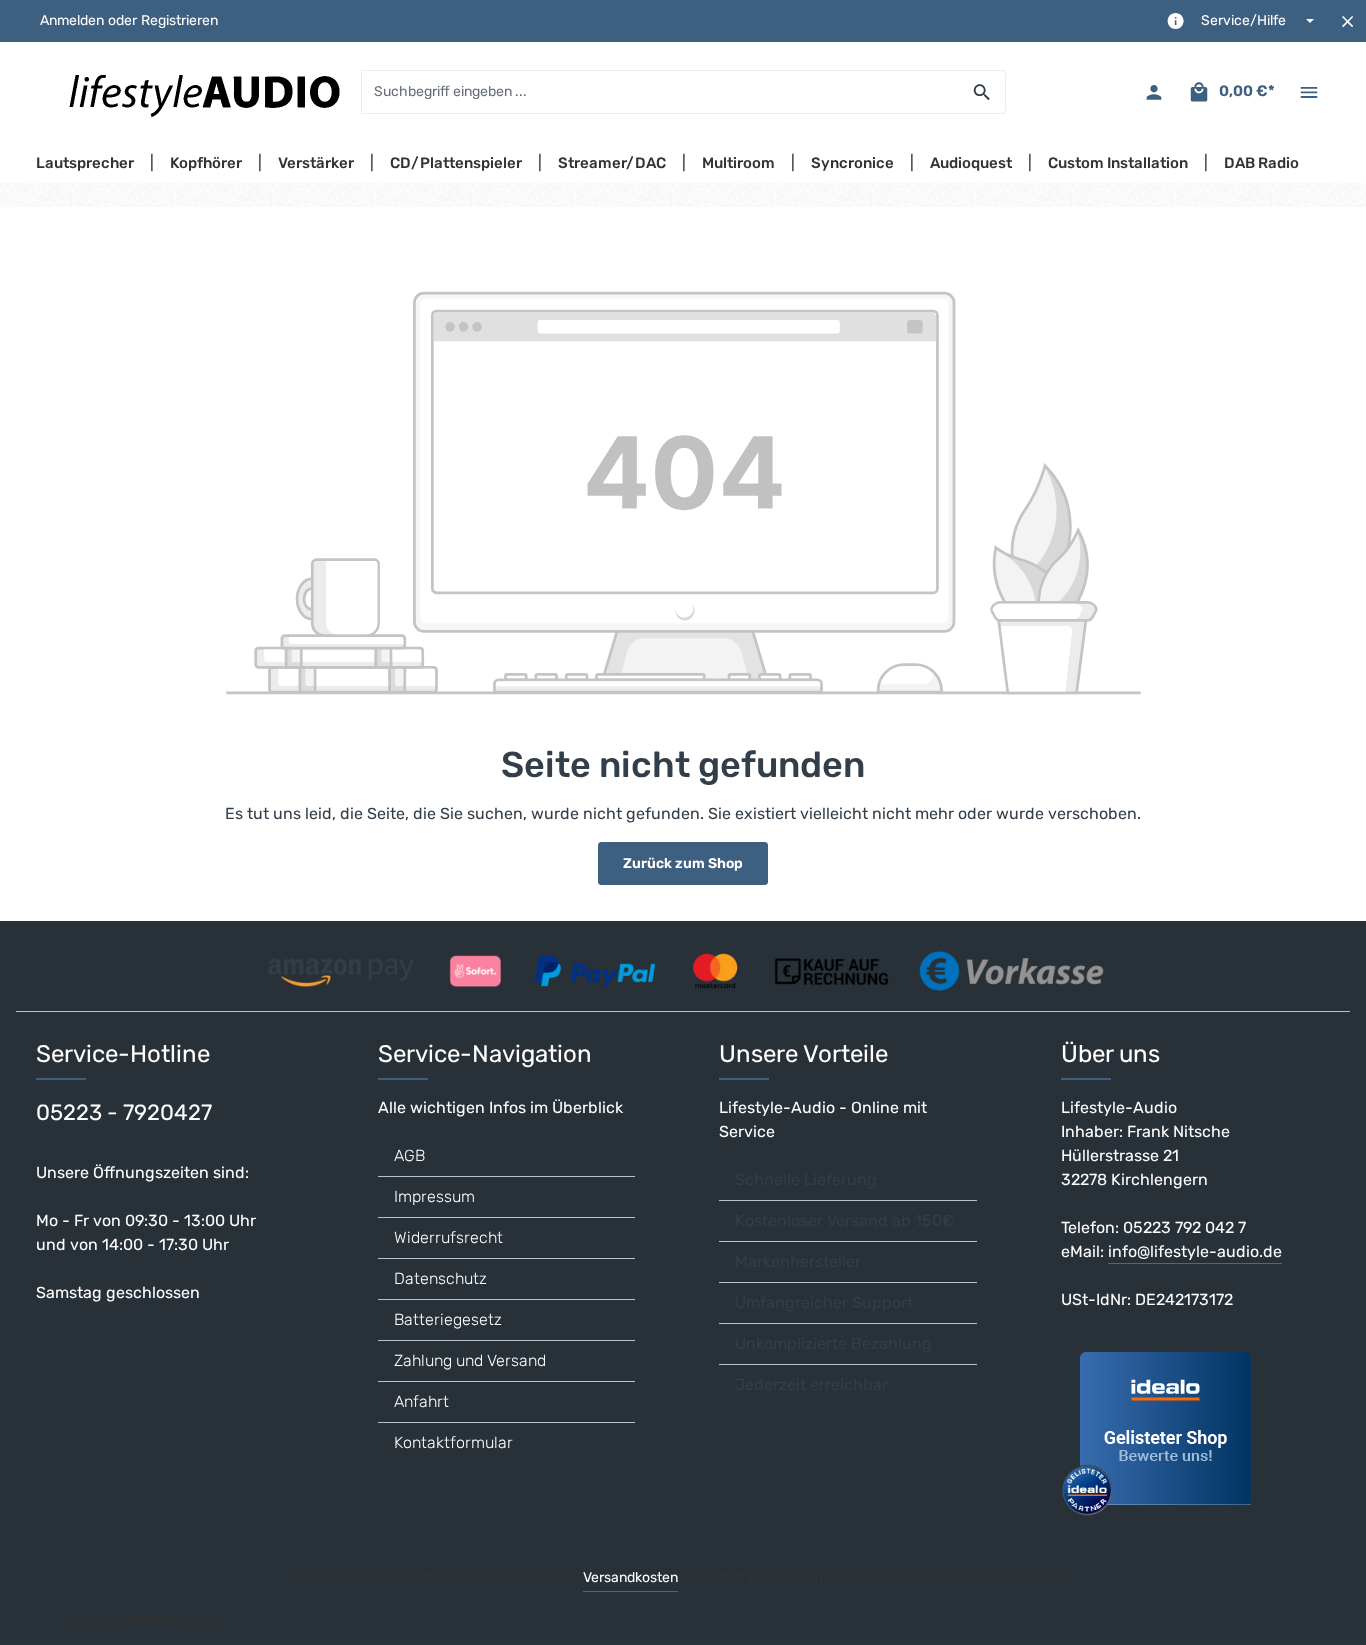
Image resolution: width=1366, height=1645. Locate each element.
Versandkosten (630, 1577)
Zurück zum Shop (683, 863)
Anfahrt (421, 1401)
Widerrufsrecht (448, 1237)
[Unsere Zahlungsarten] (683, 964)
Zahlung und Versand (470, 1360)
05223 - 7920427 (124, 1112)
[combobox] (660, 92)
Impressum (434, 1196)
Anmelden (72, 21)
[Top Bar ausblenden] (1347, 21)
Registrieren (179, 21)
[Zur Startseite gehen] (203, 92)
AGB (409, 1155)
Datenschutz (440, 1278)
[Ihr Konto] (1153, 92)
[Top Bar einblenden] (1308, 92)
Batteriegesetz (448, 1319)
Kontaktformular (453, 1442)
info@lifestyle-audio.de (1195, 1251)
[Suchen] (982, 92)
